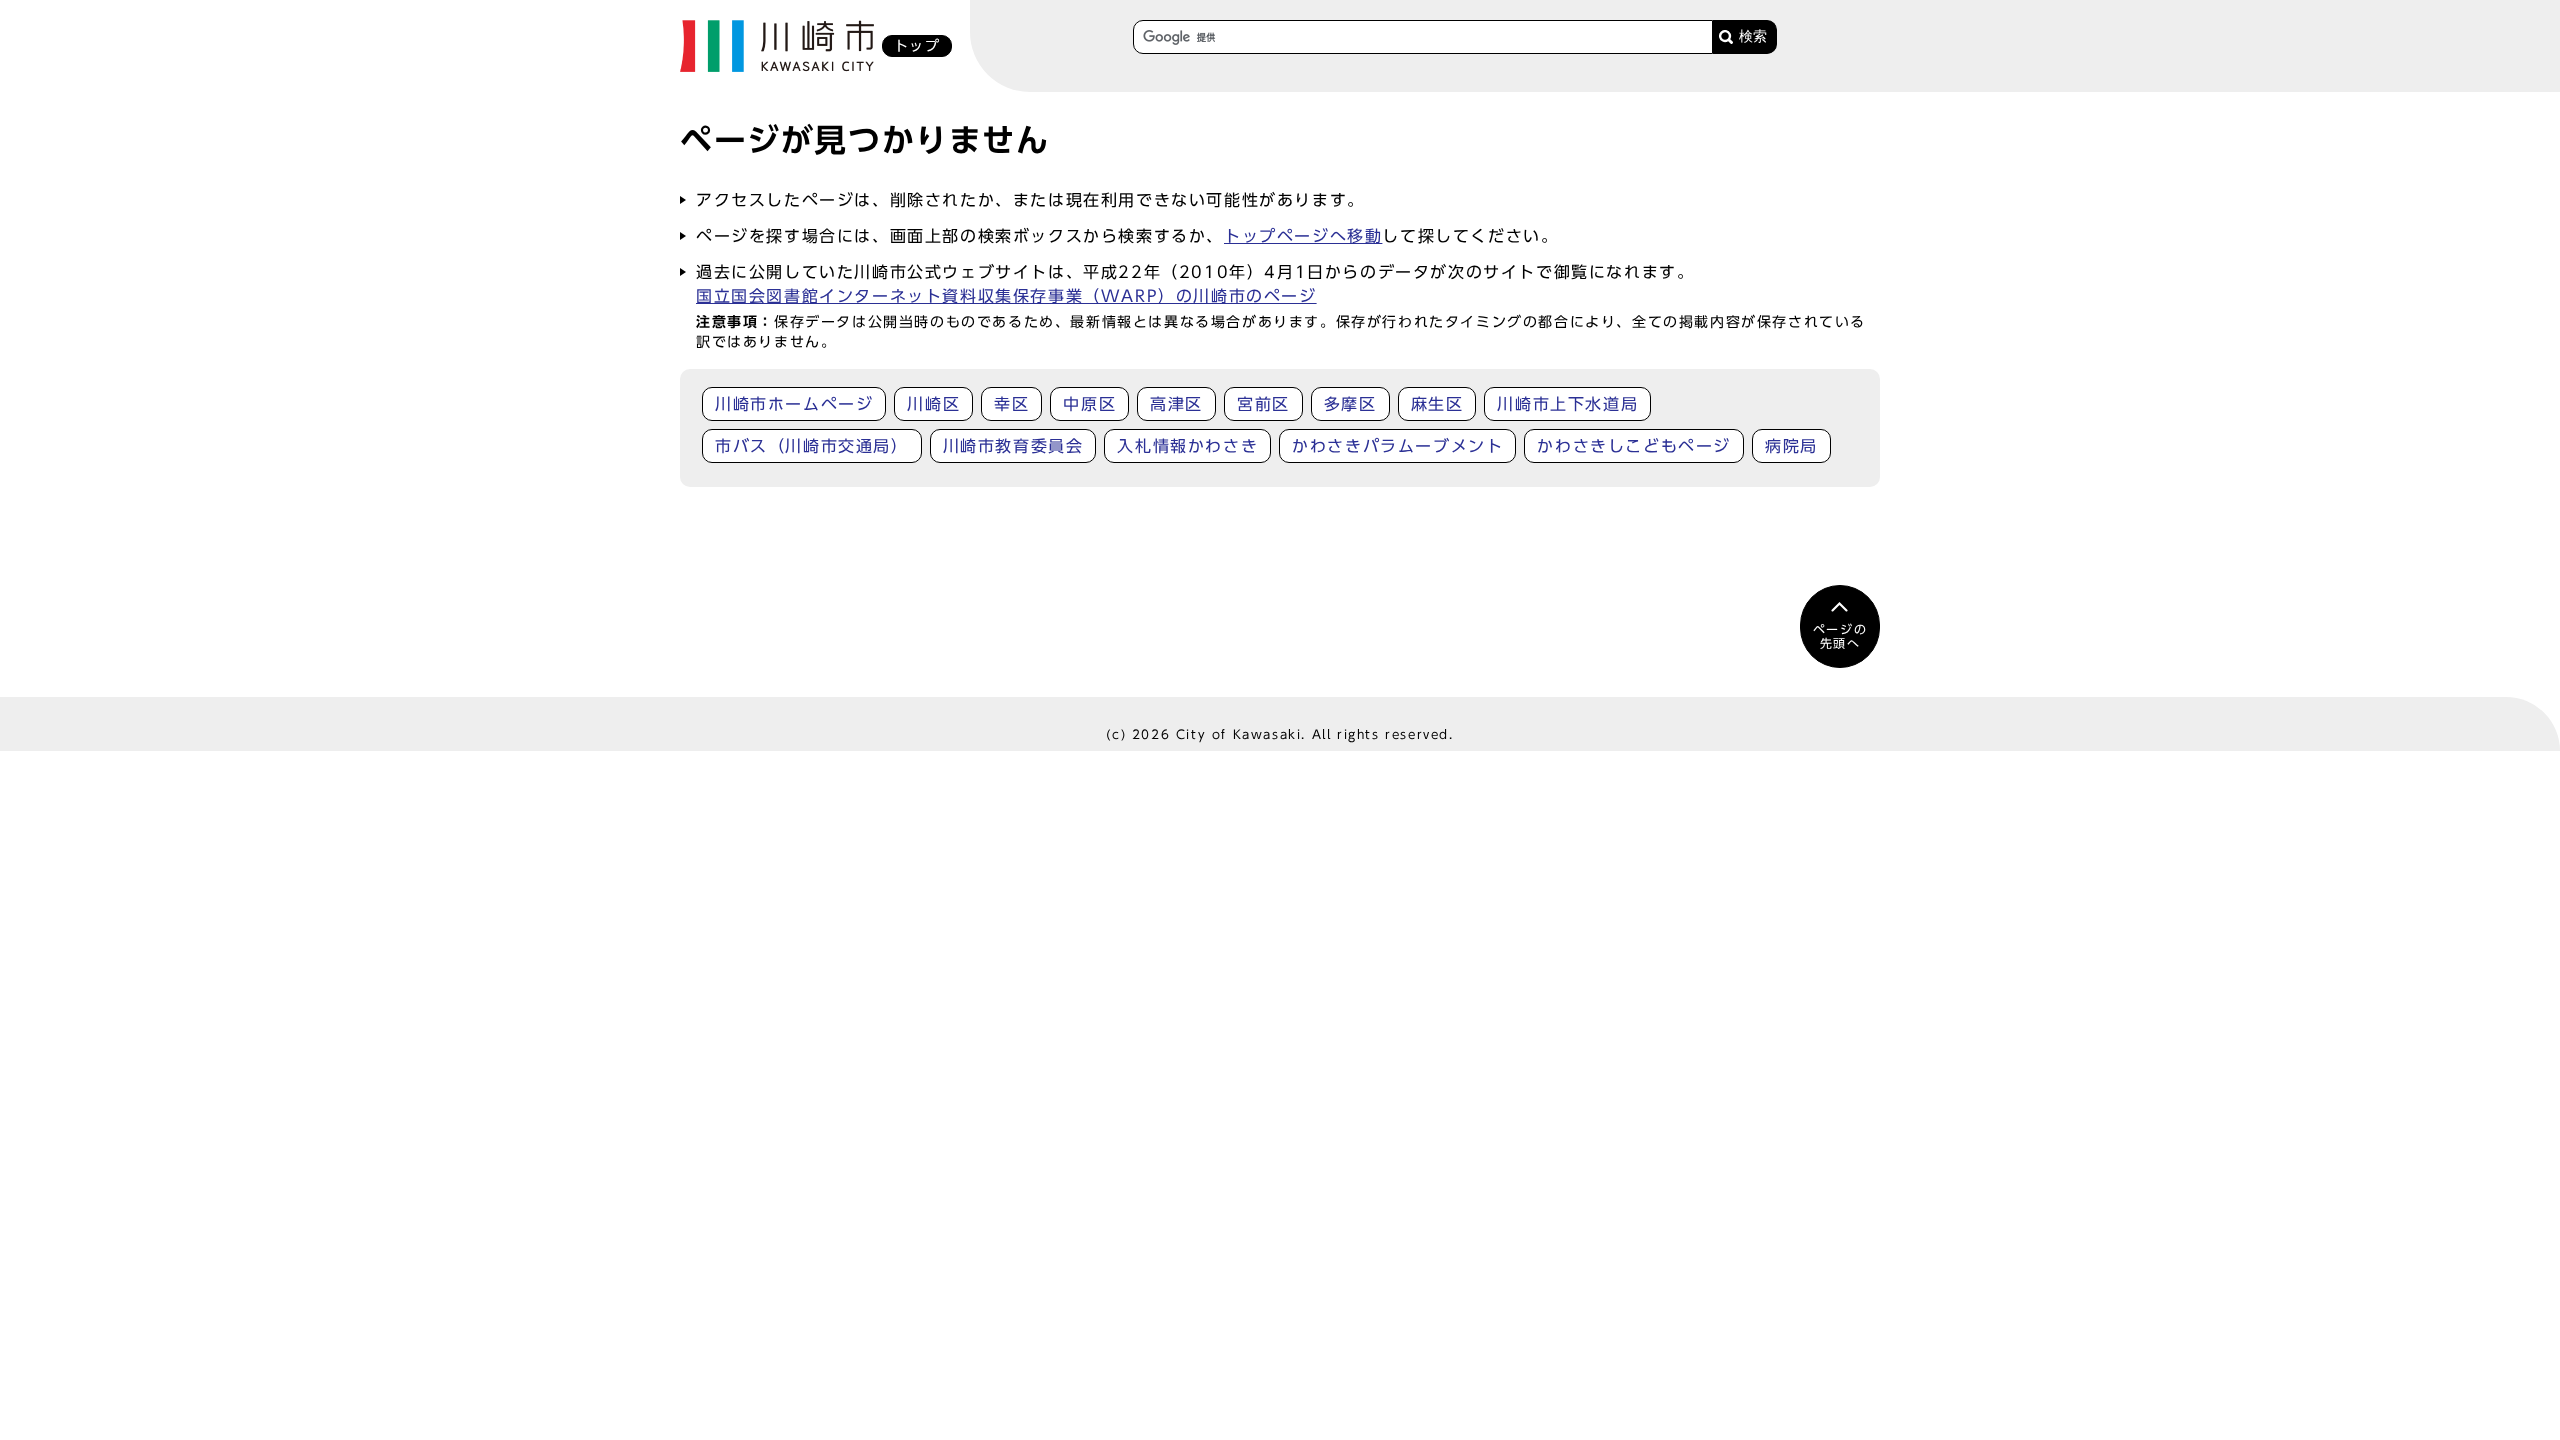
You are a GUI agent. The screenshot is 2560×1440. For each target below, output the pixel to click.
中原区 (1089, 404)
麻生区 (1437, 404)
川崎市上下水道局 (1567, 404)
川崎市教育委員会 (1013, 446)
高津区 (1176, 404)
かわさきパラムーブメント (1397, 446)
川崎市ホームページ (794, 404)
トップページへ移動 (1303, 236)
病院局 (1791, 446)
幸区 (1011, 404)
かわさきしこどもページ (1634, 446)
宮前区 (1263, 404)
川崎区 (933, 404)
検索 (1753, 36)
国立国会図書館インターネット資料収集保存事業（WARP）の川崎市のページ (1006, 296)
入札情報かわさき (1187, 446)
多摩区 (1350, 404)
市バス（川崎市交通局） (812, 446)
